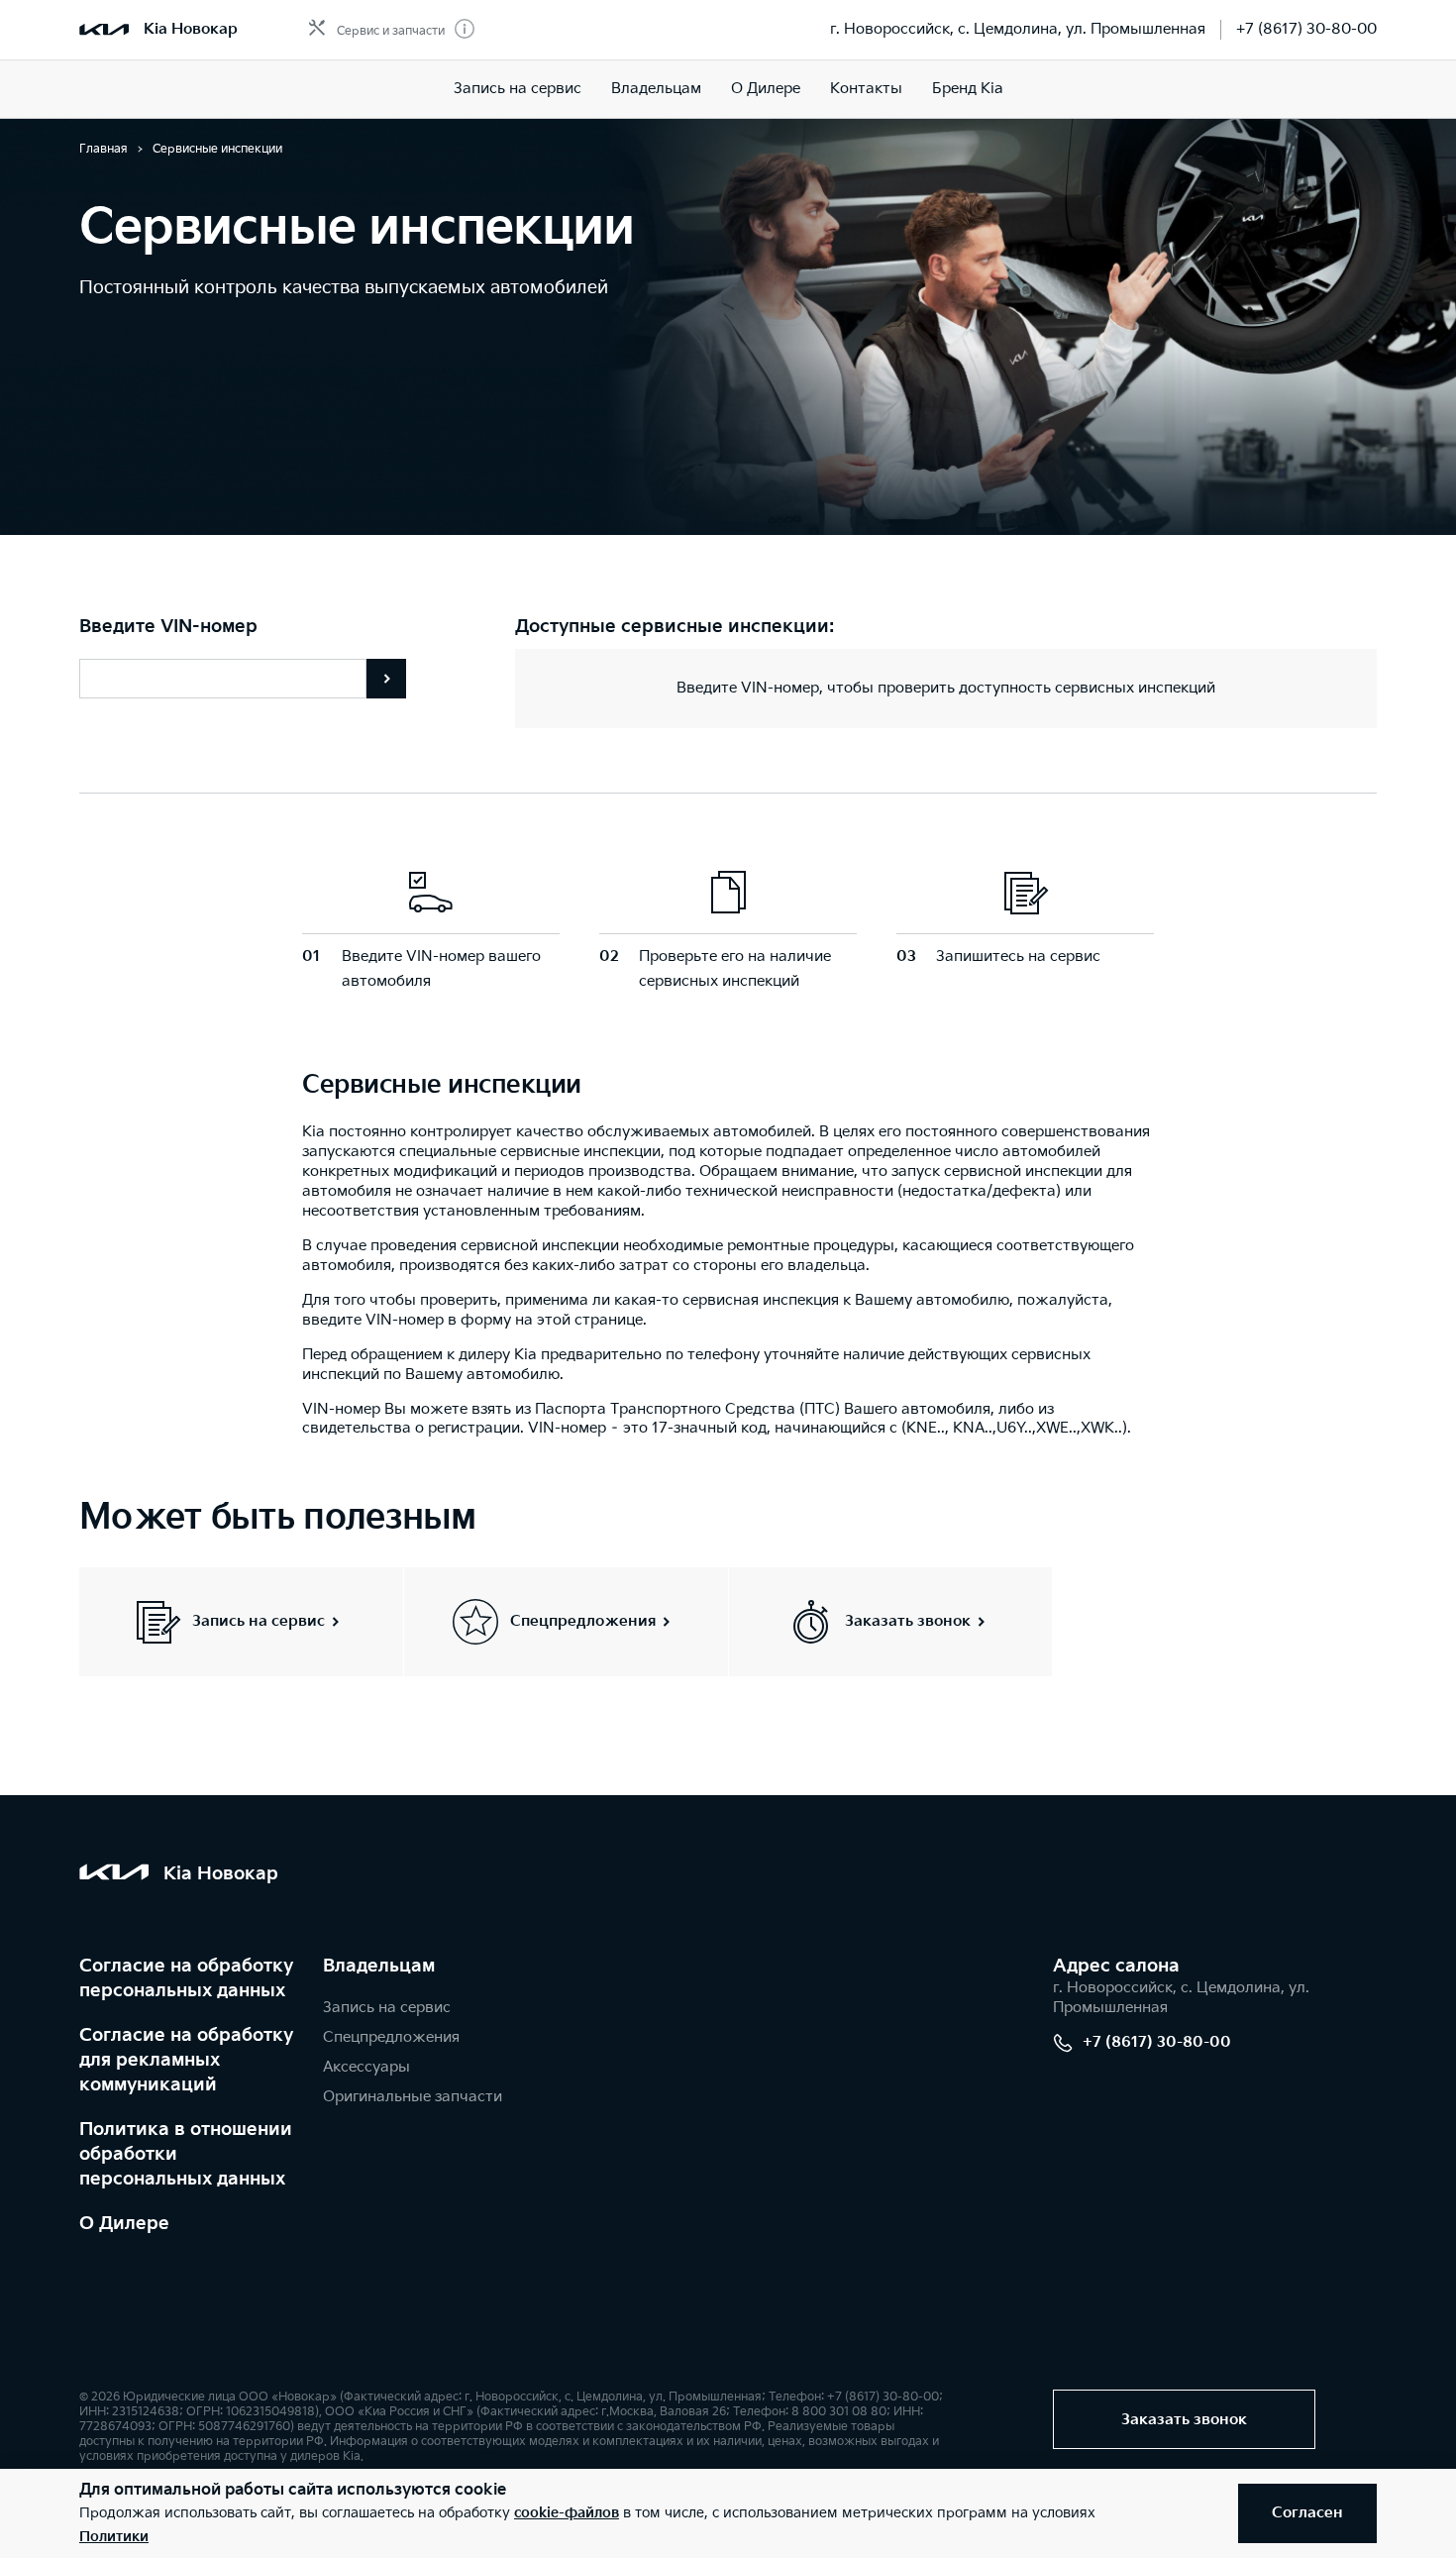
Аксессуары (366, 2067)
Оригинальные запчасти (413, 2097)
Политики (114, 2537)
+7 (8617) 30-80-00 (1306, 29)
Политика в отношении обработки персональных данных (186, 2154)
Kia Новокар (191, 29)
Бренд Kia (968, 89)
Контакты (866, 89)
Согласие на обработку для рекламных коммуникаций (186, 2060)
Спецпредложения (391, 2037)
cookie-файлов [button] (567, 2513)
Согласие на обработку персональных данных (186, 1978)
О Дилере (124, 2224)
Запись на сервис (518, 89)
